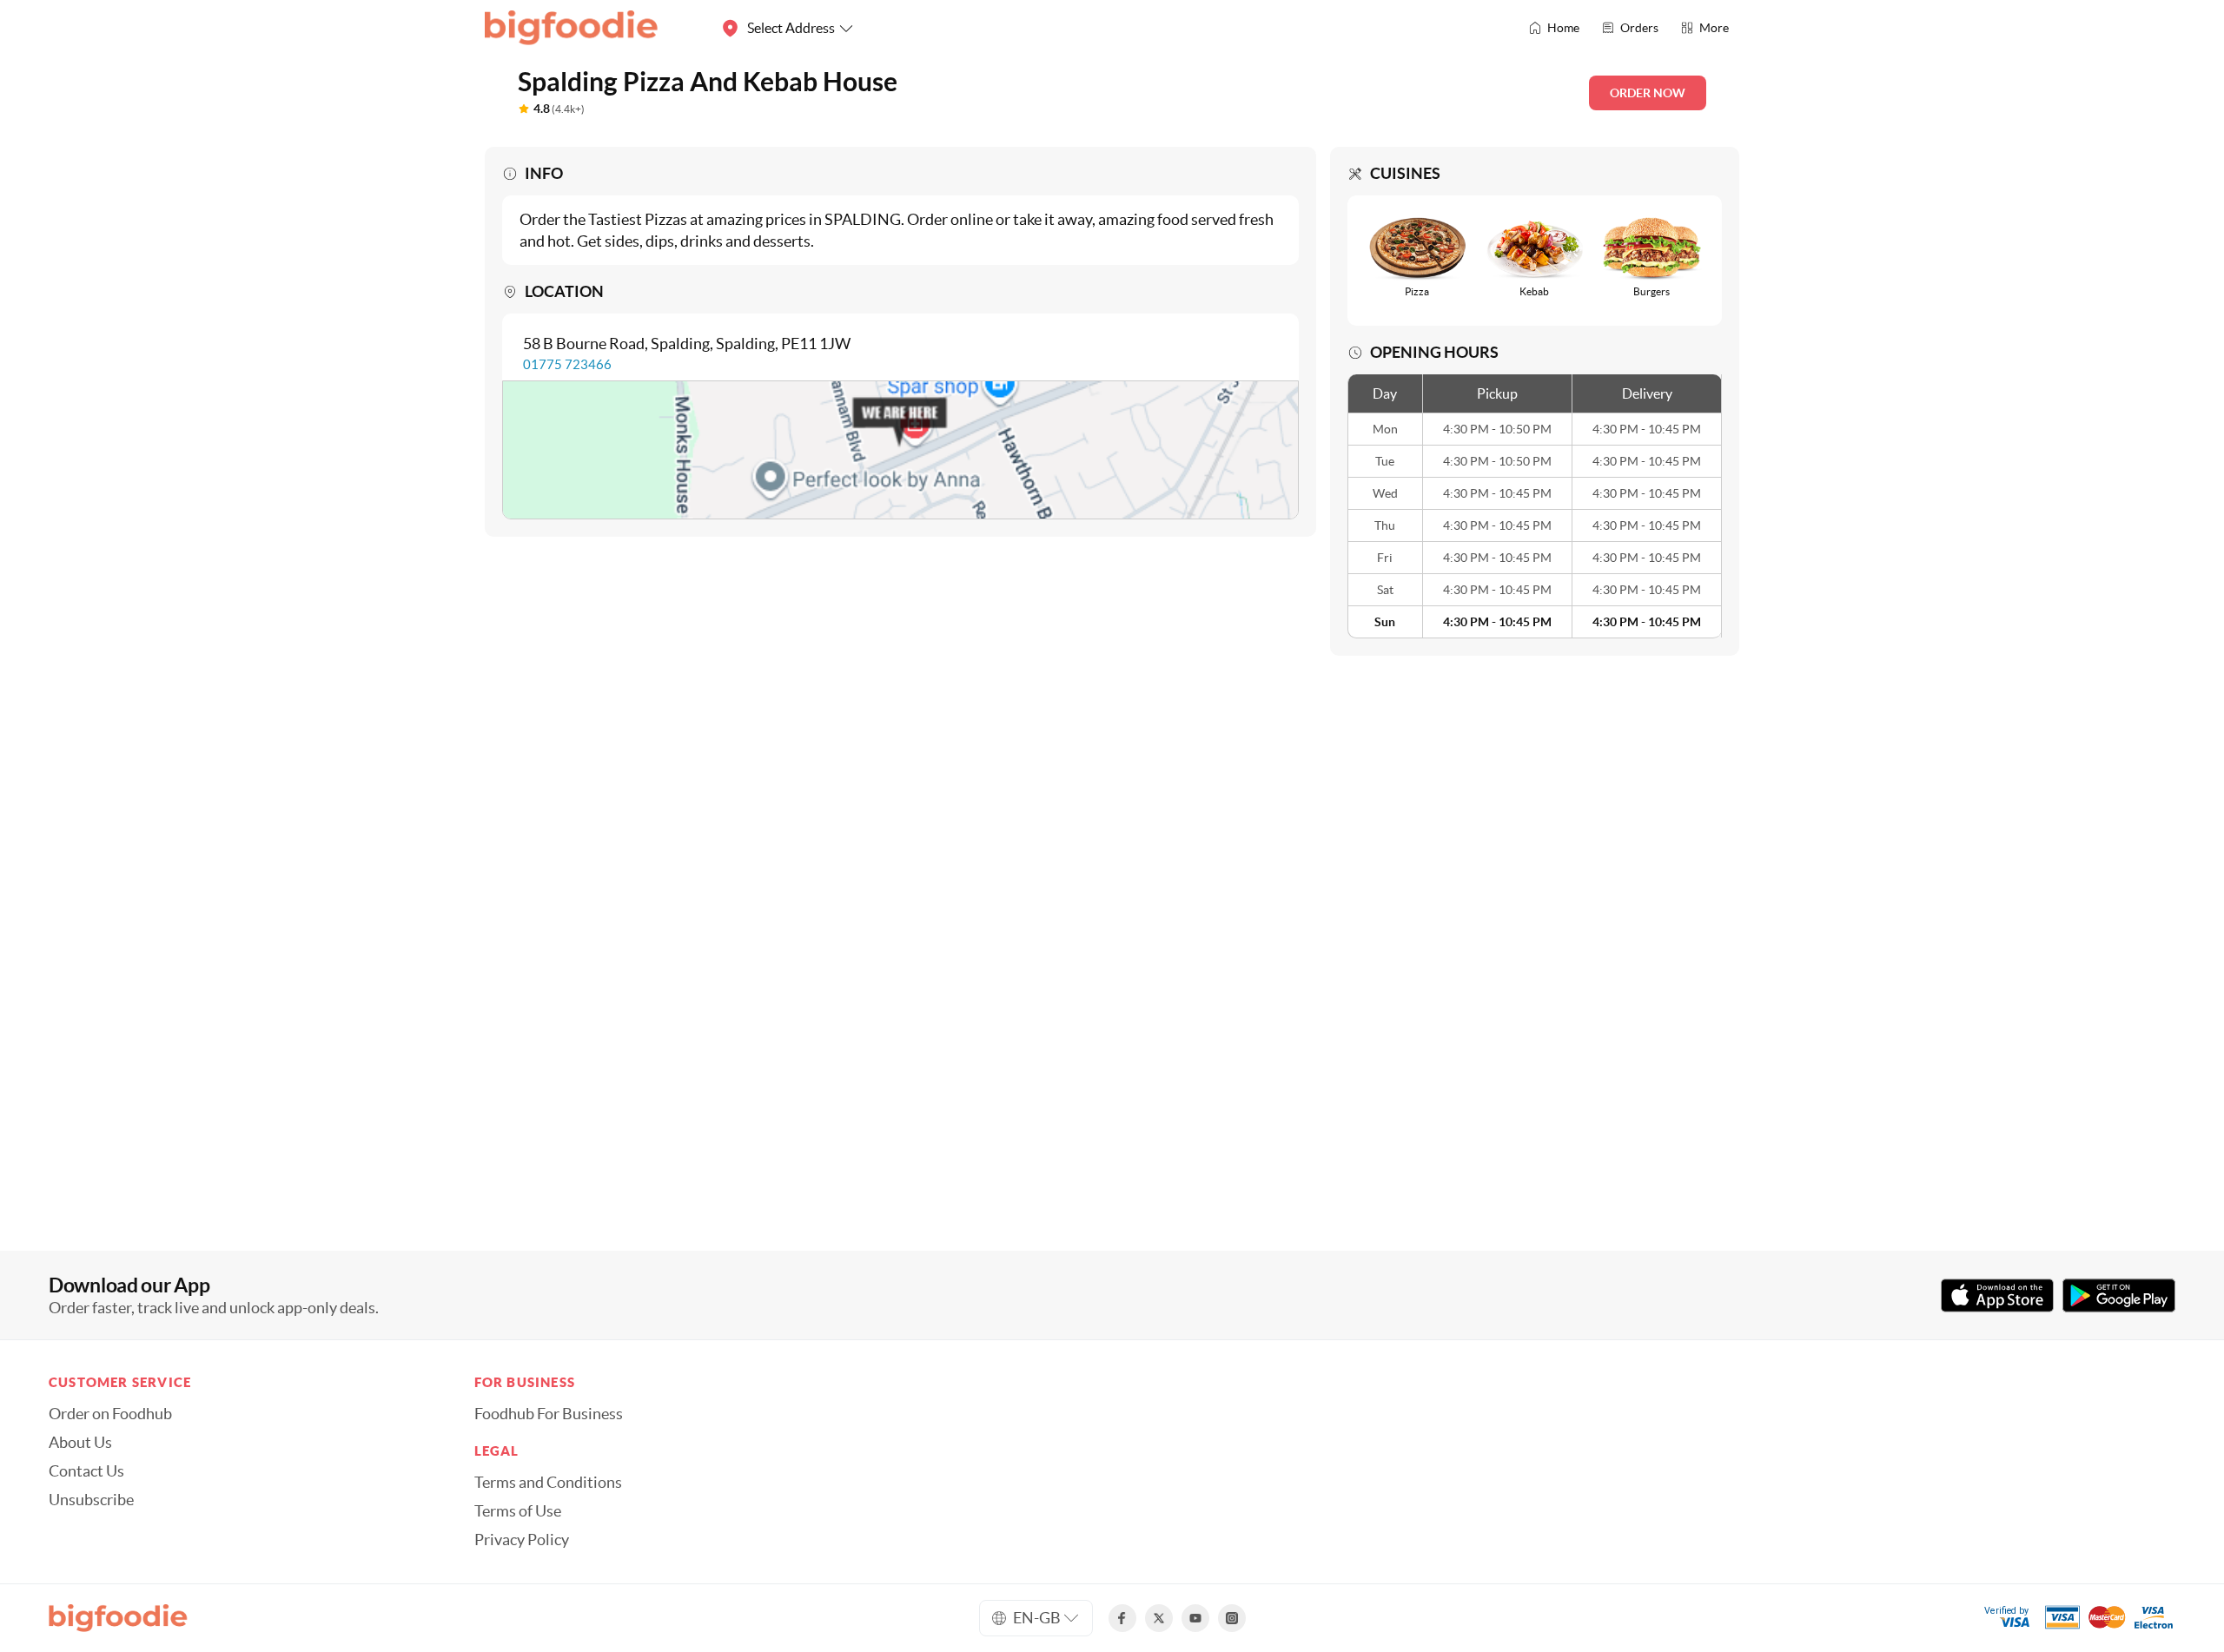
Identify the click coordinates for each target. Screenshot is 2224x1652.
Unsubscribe (91, 1500)
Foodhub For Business (549, 1414)
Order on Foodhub (110, 1414)
